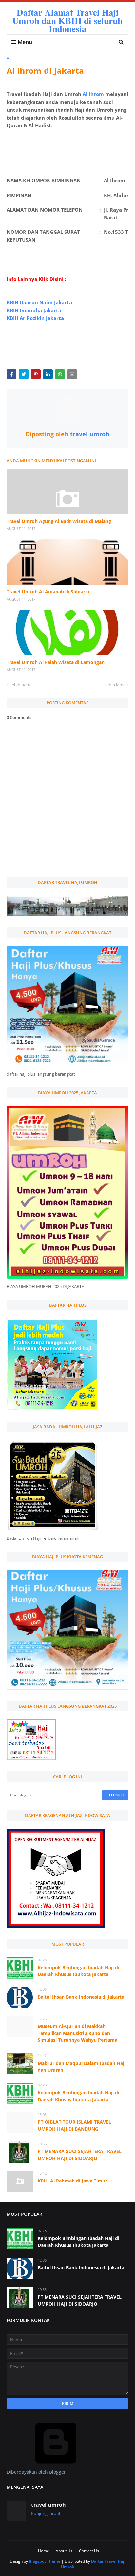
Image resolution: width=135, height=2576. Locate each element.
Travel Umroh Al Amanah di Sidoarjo (48, 592)
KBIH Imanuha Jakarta (34, 310)
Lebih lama (115, 685)
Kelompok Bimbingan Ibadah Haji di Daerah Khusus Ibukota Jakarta (78, 1971)
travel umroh (89, 434)
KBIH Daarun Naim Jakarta (39, 302)
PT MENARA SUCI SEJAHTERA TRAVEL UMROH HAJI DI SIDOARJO (80, 2155)
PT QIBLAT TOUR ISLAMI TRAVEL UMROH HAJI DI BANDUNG (74, 2125)
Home (44, 2551)
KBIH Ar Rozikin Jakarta (35, 318)
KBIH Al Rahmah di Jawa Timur (72, 2181)
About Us (64, 2551)
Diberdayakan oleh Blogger (36, 2472)
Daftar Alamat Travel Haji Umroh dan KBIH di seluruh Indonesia (67, 20)
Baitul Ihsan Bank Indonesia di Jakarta (81, 1997)
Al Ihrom (93, 94)
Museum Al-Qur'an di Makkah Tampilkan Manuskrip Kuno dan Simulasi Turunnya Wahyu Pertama (77, 2033)
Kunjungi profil (46, 2513)
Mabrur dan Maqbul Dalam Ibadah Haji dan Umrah (82, 2067)
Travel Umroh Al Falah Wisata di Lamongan (56, 662)
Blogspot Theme (45, 2561)
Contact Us (89, 2551)
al (9, 59)
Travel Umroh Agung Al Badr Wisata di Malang (59, 521)
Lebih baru (20, 685)
